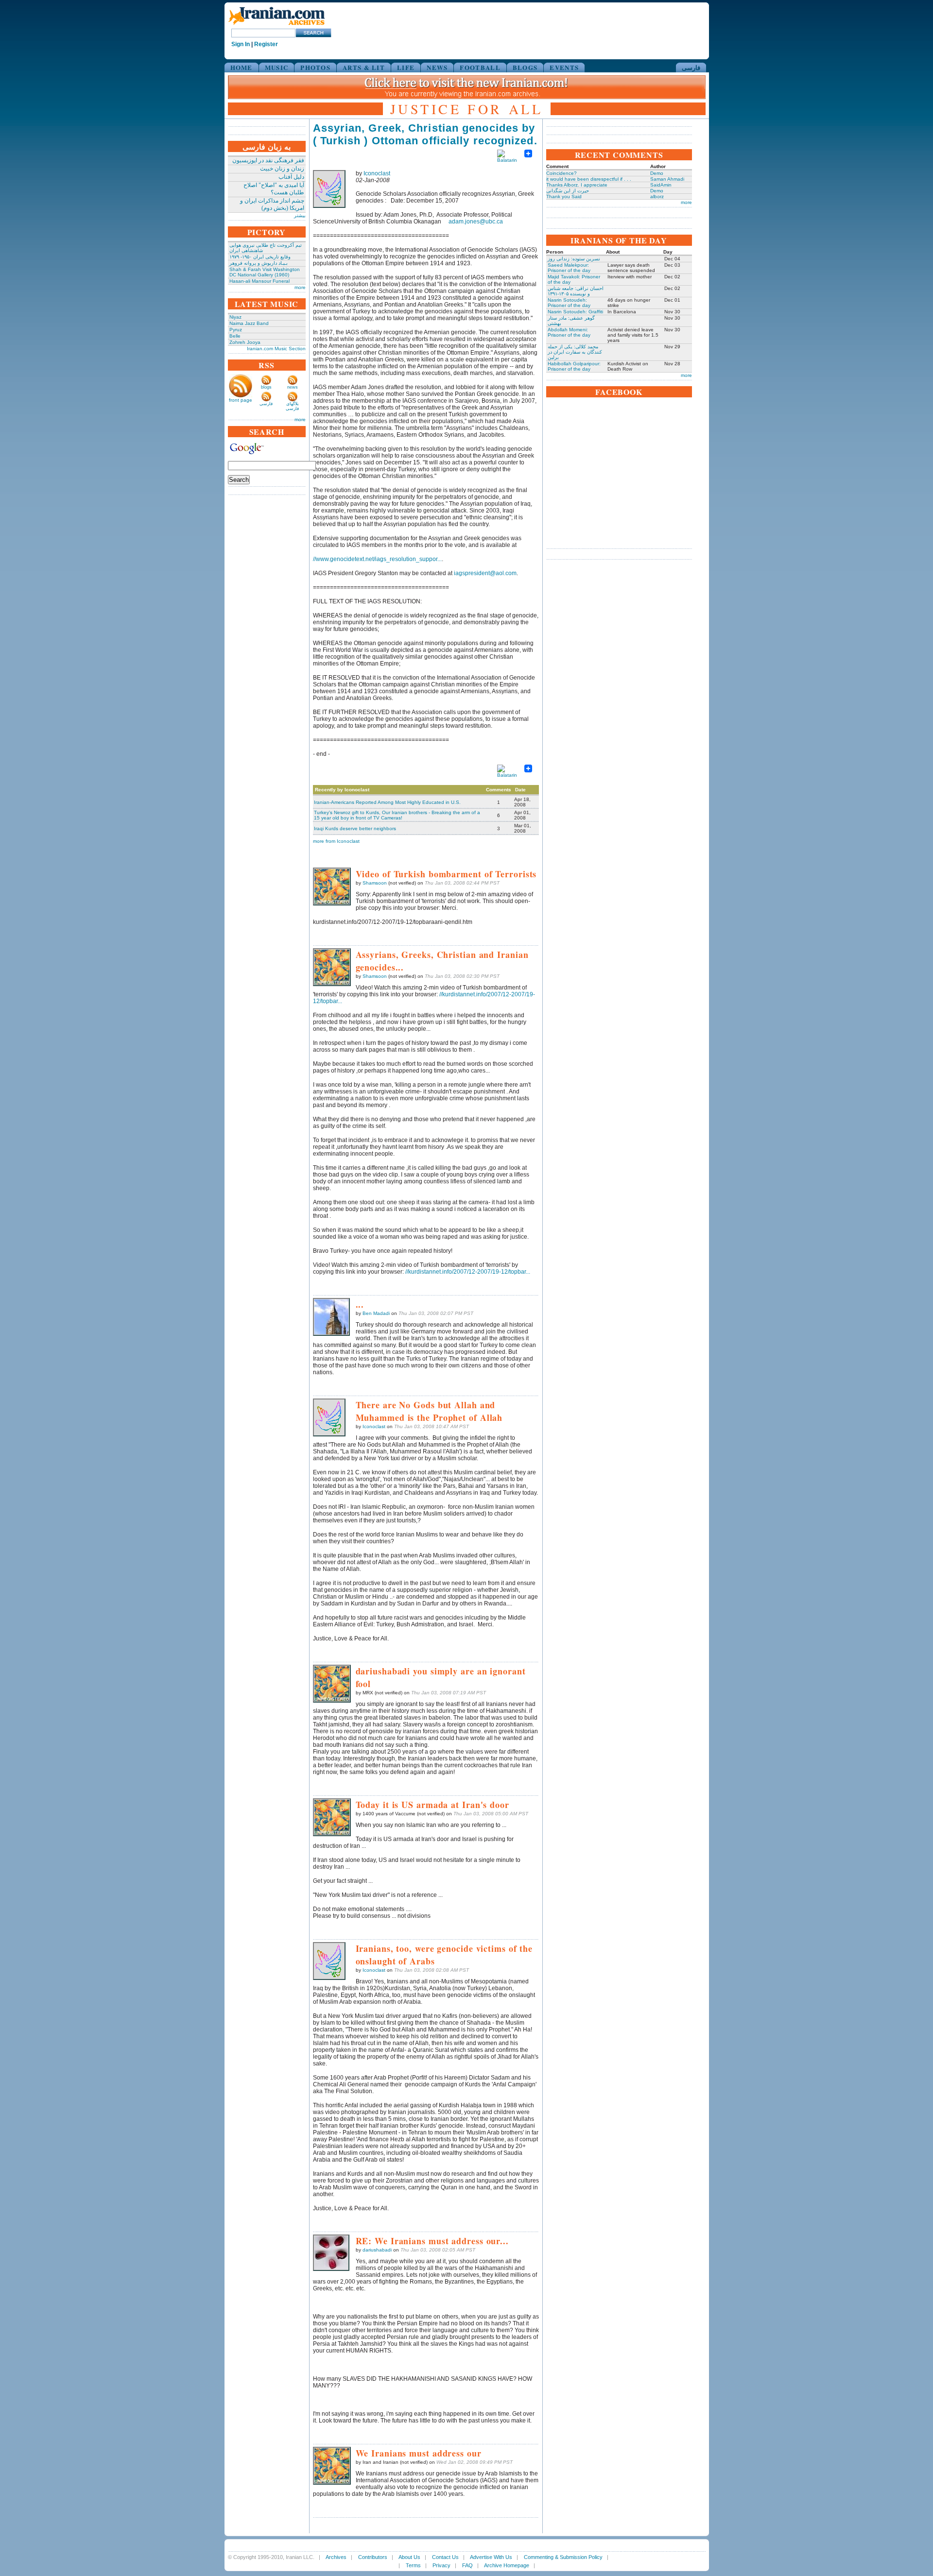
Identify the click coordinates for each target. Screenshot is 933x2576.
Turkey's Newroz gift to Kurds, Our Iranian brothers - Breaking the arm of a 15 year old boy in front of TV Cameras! (397, 815)
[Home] (276, 26)
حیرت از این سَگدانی (568, 191)
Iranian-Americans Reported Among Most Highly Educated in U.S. (387, 802)
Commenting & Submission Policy (563, 2557)
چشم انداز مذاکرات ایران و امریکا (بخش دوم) (272, 204)
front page (241, 400)
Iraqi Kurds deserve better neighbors (355, 828)
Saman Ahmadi (667, 179)
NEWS (437, 67)
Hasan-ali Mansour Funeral (259, 281)
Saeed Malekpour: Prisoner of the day (569, 268)
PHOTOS (315, 67)
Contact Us (445, 2557)
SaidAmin (661, 185)
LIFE (406, 67)
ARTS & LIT (364, 67)
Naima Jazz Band (249, 323)
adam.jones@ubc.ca (476, 222)
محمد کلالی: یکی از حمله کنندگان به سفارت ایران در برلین (575, 352)
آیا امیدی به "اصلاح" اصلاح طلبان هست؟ (274, 189)
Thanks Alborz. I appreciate (577, 185)
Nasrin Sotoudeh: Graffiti (575, 312)
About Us (409, 2557)
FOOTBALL (480, 67)
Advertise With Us (491, 2557)
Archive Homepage (507, 2565)
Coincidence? (562, 173)
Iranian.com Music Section (276, 349)
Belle (235, 336)
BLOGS (525, 67)
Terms (413, 2565)
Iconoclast (377, 173)
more (300, 287)
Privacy (441, 2565)
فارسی (691, 67)
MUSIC (277, 67)
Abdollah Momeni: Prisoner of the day (569, 332)
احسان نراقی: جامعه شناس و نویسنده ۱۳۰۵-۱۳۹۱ (576, 291)
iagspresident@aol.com (485, 573)
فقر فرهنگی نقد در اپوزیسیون (268, 160)
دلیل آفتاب (291, 177)
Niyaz (235, 317)
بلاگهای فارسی (292, 406)
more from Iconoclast (336, 841)
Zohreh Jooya (245, 342)
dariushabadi (377, 2250)
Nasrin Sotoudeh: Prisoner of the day (569, 303)
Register (266, 44)
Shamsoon (375, 883)
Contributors (373, 2557)
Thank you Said (564, 196)
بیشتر (300, 215)
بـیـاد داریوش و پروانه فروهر (259, 263)
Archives (336, 2557)
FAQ (467, 2565)
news (293, 387)
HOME (242, 67)
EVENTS (564, 67)
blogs (266, 387)
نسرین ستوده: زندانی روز (574, 259)
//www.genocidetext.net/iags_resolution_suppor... (377, 559)
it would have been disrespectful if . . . (589, 179)
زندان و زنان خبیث (282, 169)
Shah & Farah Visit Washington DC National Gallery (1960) (265, 272)
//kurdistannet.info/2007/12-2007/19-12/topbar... (468, 1272)
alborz (657, 196)
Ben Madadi (376, 1313)
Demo (657, 173)
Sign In (241, 44)
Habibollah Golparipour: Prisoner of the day (574, 366)
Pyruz (236, 330)
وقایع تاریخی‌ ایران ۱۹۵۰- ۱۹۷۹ (260, 257)
